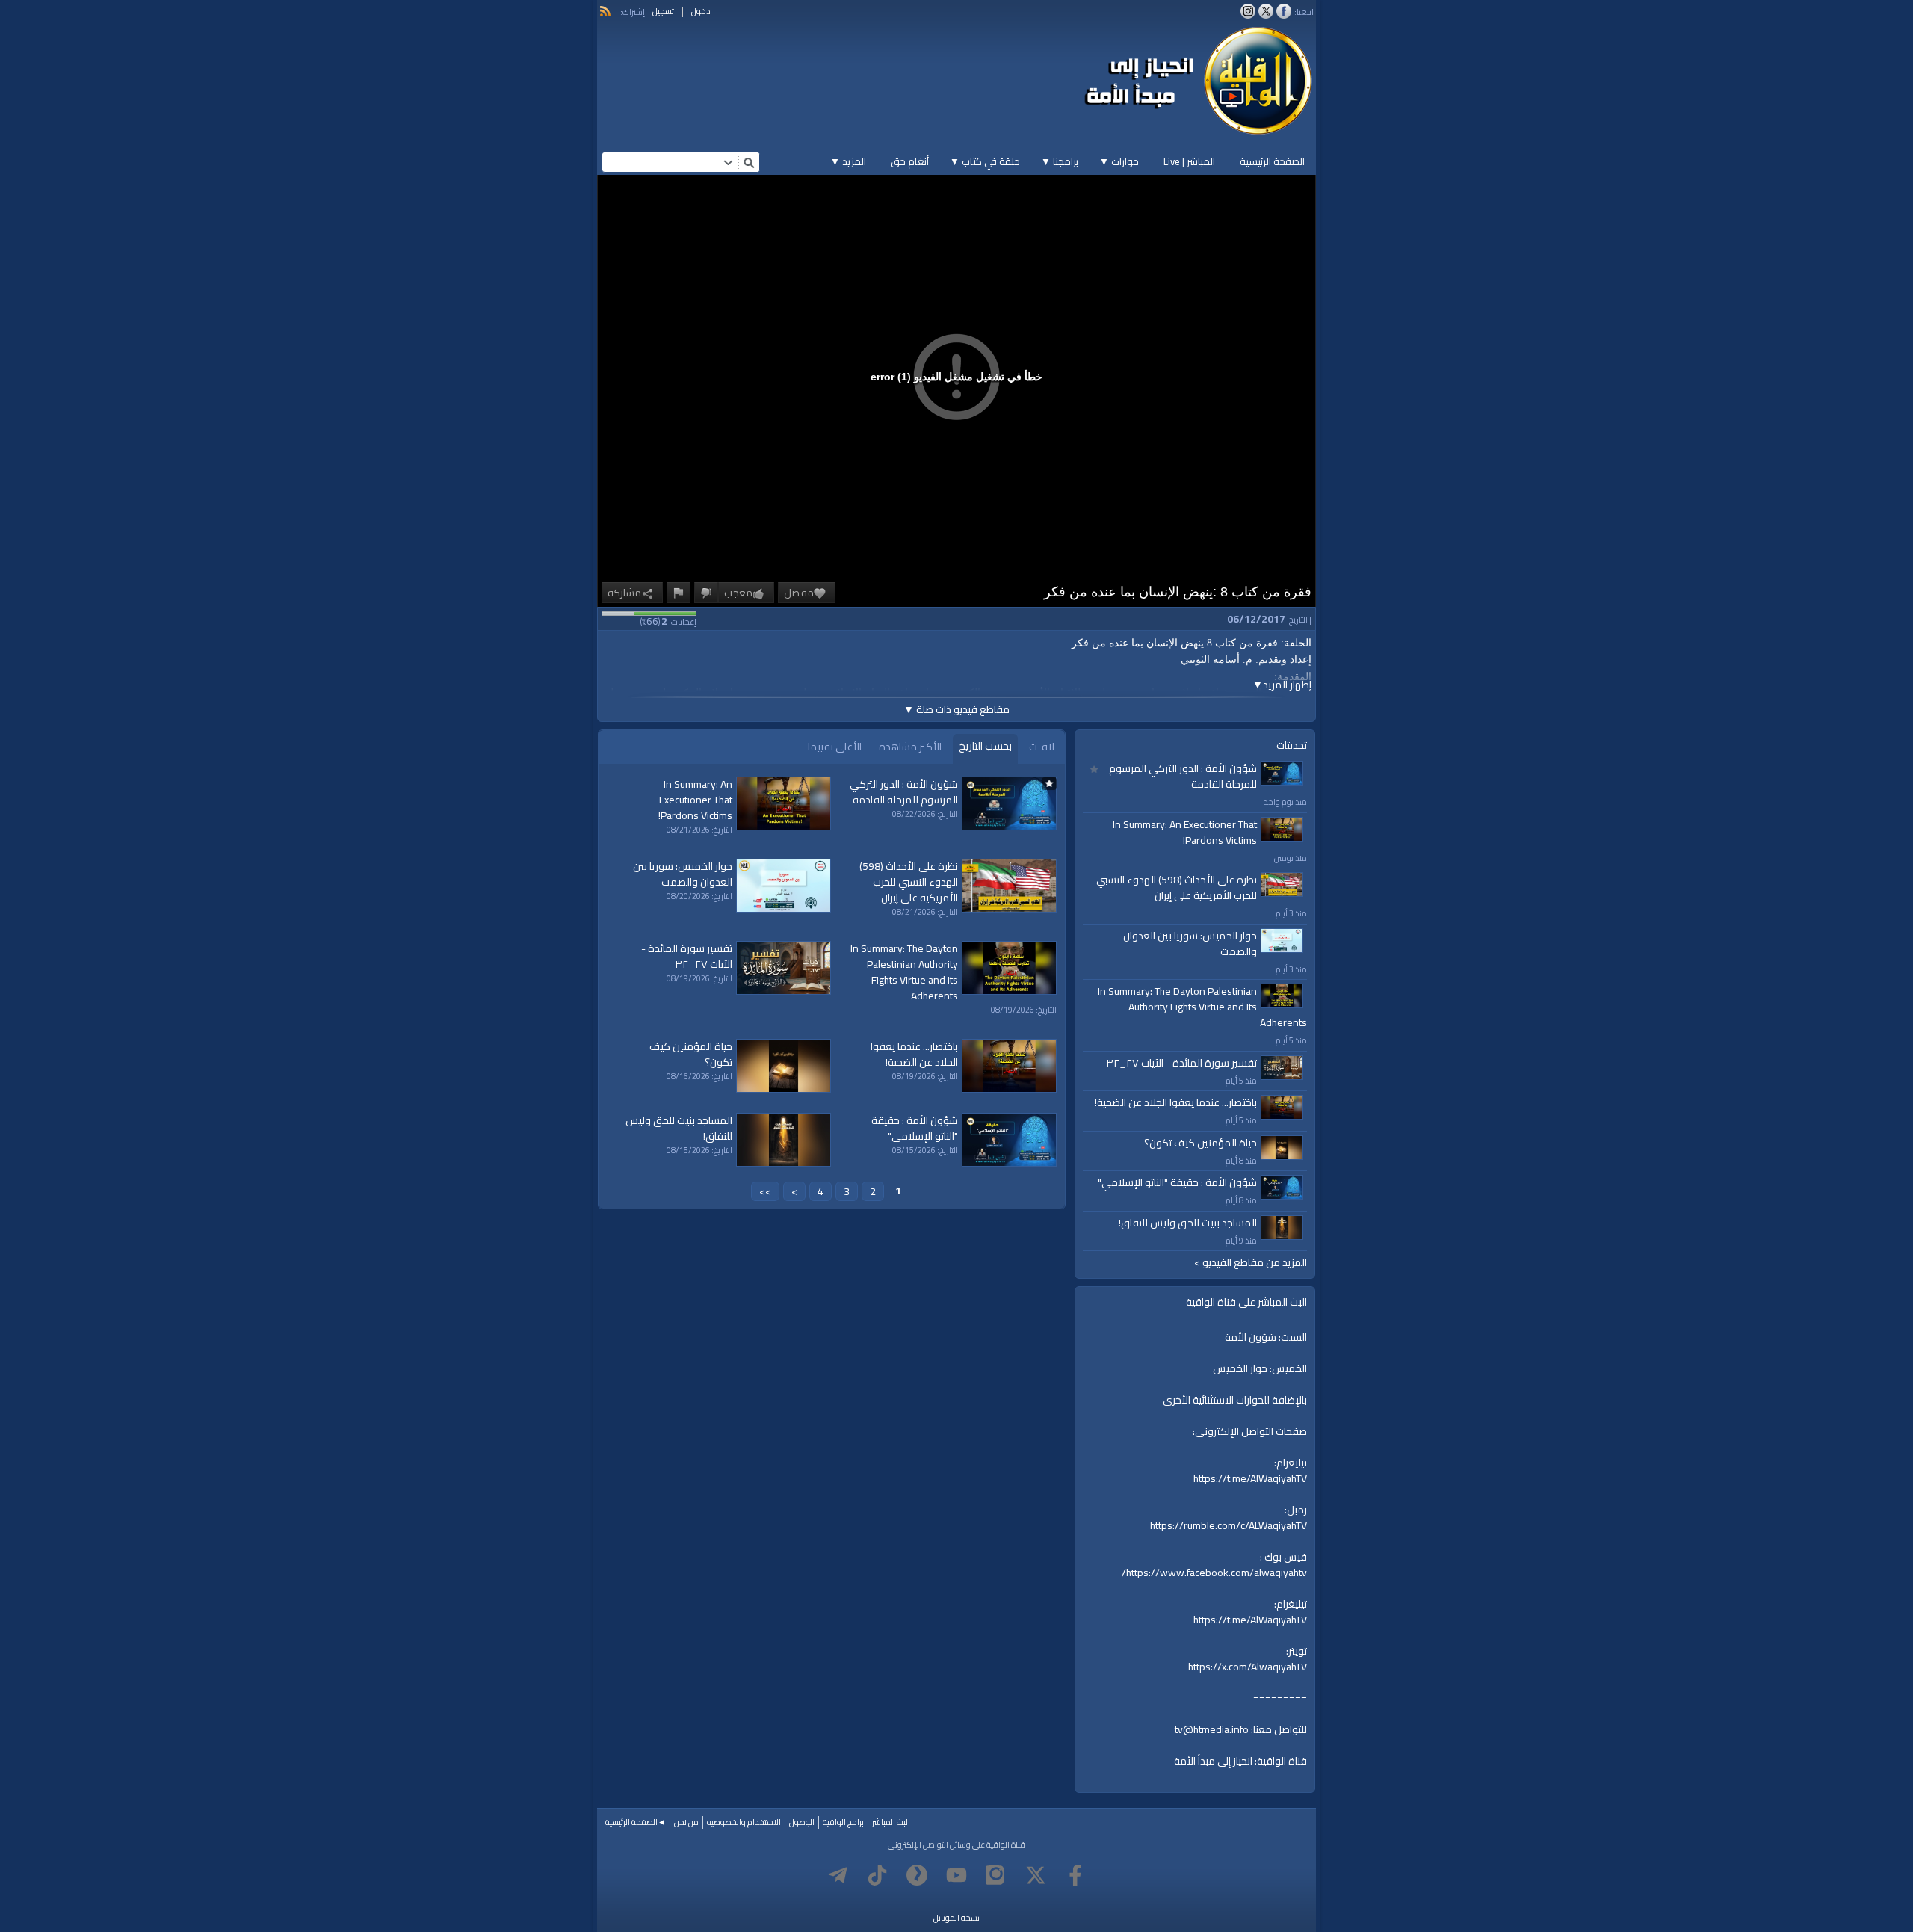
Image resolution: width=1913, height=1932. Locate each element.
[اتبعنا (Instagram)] (1248, 11)
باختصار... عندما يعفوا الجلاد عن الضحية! (1176, 1102)
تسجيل (663, 11)
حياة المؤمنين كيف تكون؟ (1200, 1143)
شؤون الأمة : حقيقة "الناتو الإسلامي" (1177, 1182)
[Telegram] (838, 1875)
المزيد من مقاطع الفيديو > (1251, 1263)
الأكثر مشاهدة (910, 747)
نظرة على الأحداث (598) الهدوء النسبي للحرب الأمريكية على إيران (1177, 888)
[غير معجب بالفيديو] (706, 593)
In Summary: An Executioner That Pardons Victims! (1185, 832)
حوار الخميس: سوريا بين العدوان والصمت (1190, 944)
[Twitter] (1036, 1875)
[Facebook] (1075, 1875)
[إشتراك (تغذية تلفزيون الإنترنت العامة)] (605, 11)
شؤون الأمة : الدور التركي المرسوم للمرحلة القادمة (1183, 776)
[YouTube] (956, 1875)
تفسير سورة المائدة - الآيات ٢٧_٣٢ (1181, 1063)
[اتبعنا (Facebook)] (1284, 11)
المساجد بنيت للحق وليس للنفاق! (1188, 1223)
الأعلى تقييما (835, 747)
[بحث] (749, 162)
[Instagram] (996, 1875)
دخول (701, 11)
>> (765, 1191)
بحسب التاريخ (985, 746)
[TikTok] (877, 1875)
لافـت (1042, 747)
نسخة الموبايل (956, 1918)
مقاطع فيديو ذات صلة (956, 709)
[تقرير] (679, 593)
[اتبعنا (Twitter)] (1266, 11)
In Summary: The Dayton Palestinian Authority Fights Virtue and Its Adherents (1202, 1007)
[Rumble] (917, 1875)
